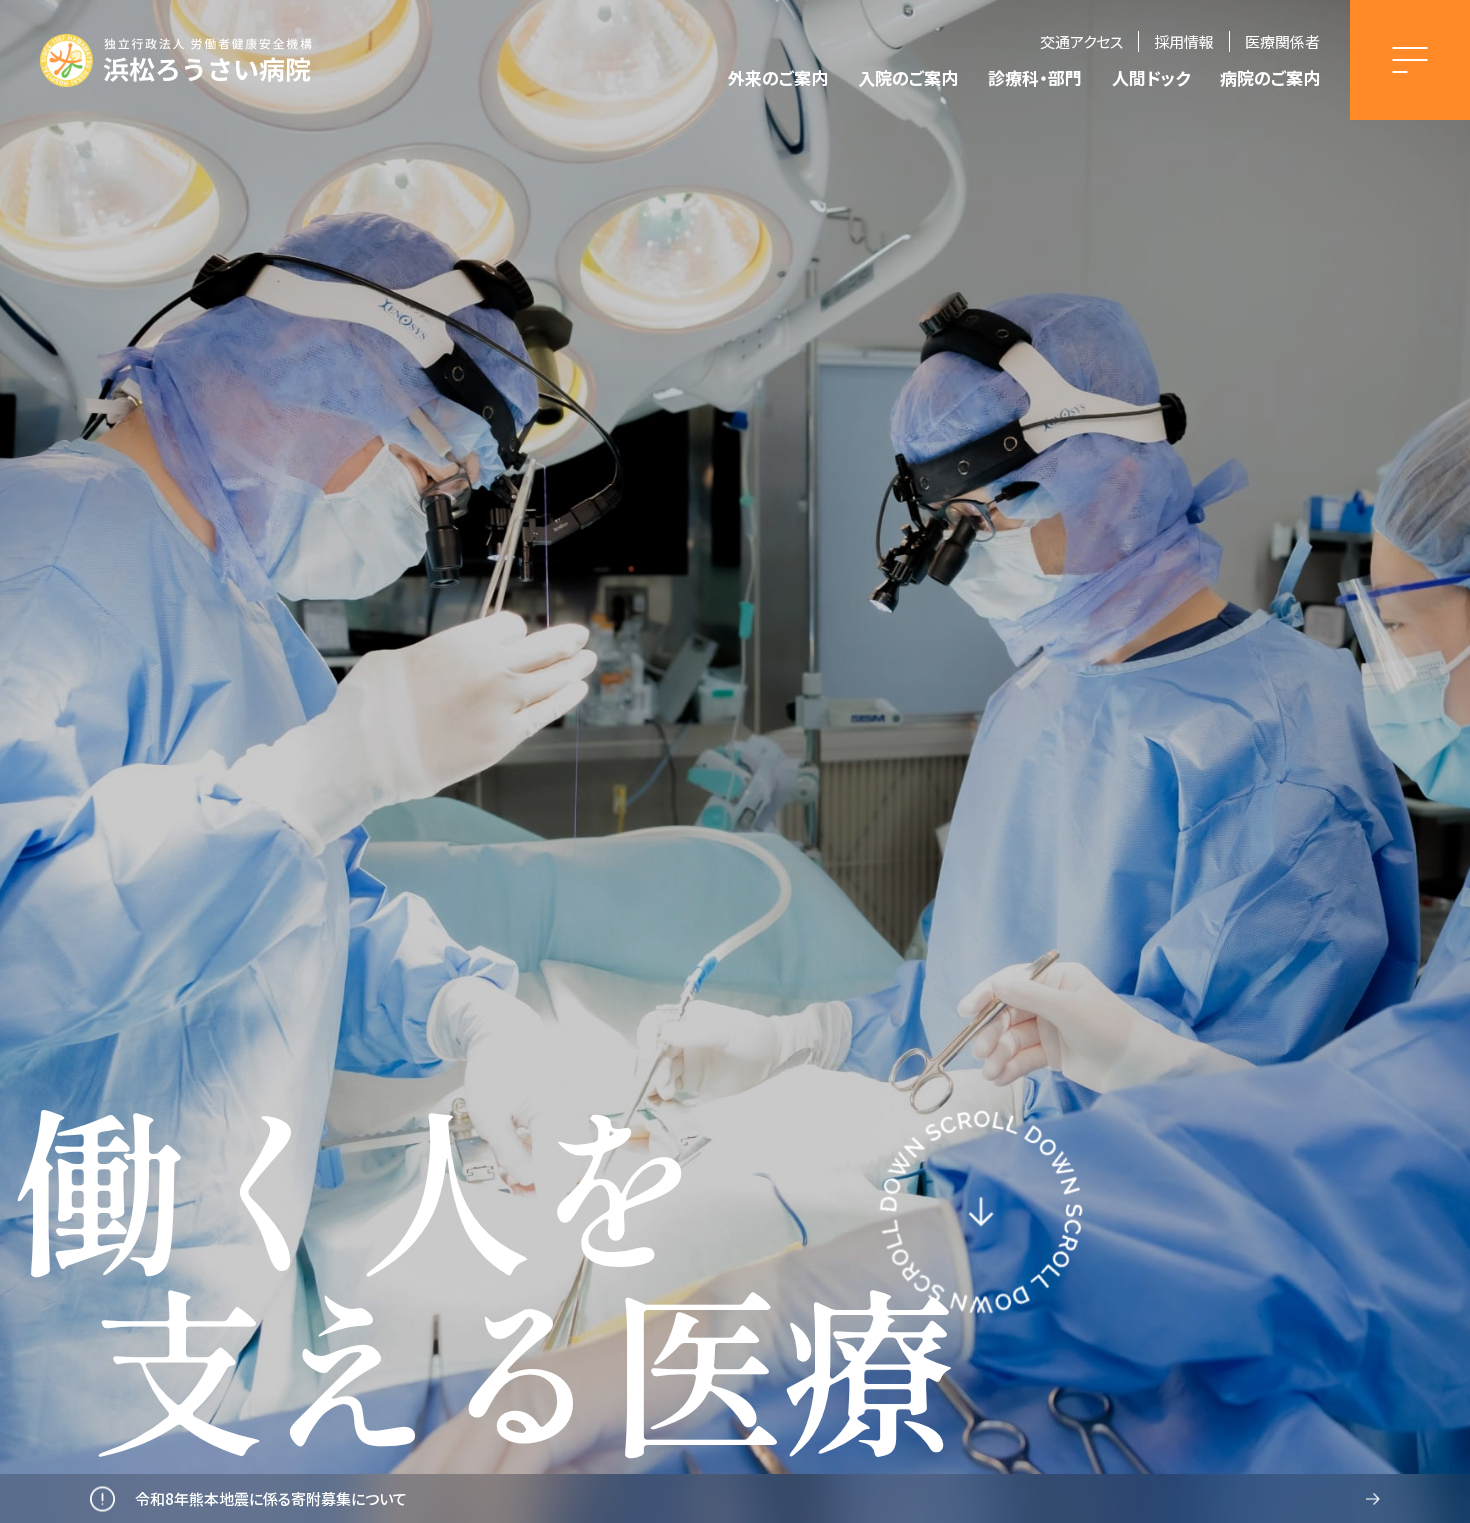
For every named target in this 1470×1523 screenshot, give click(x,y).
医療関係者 (1282, 41)
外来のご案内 (778, 78)
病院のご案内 (1270, 78)
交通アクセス (1081, 41)
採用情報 (1184, 41)
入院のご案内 (908, 78)
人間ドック (1151, 78)
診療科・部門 (1035, 78)
